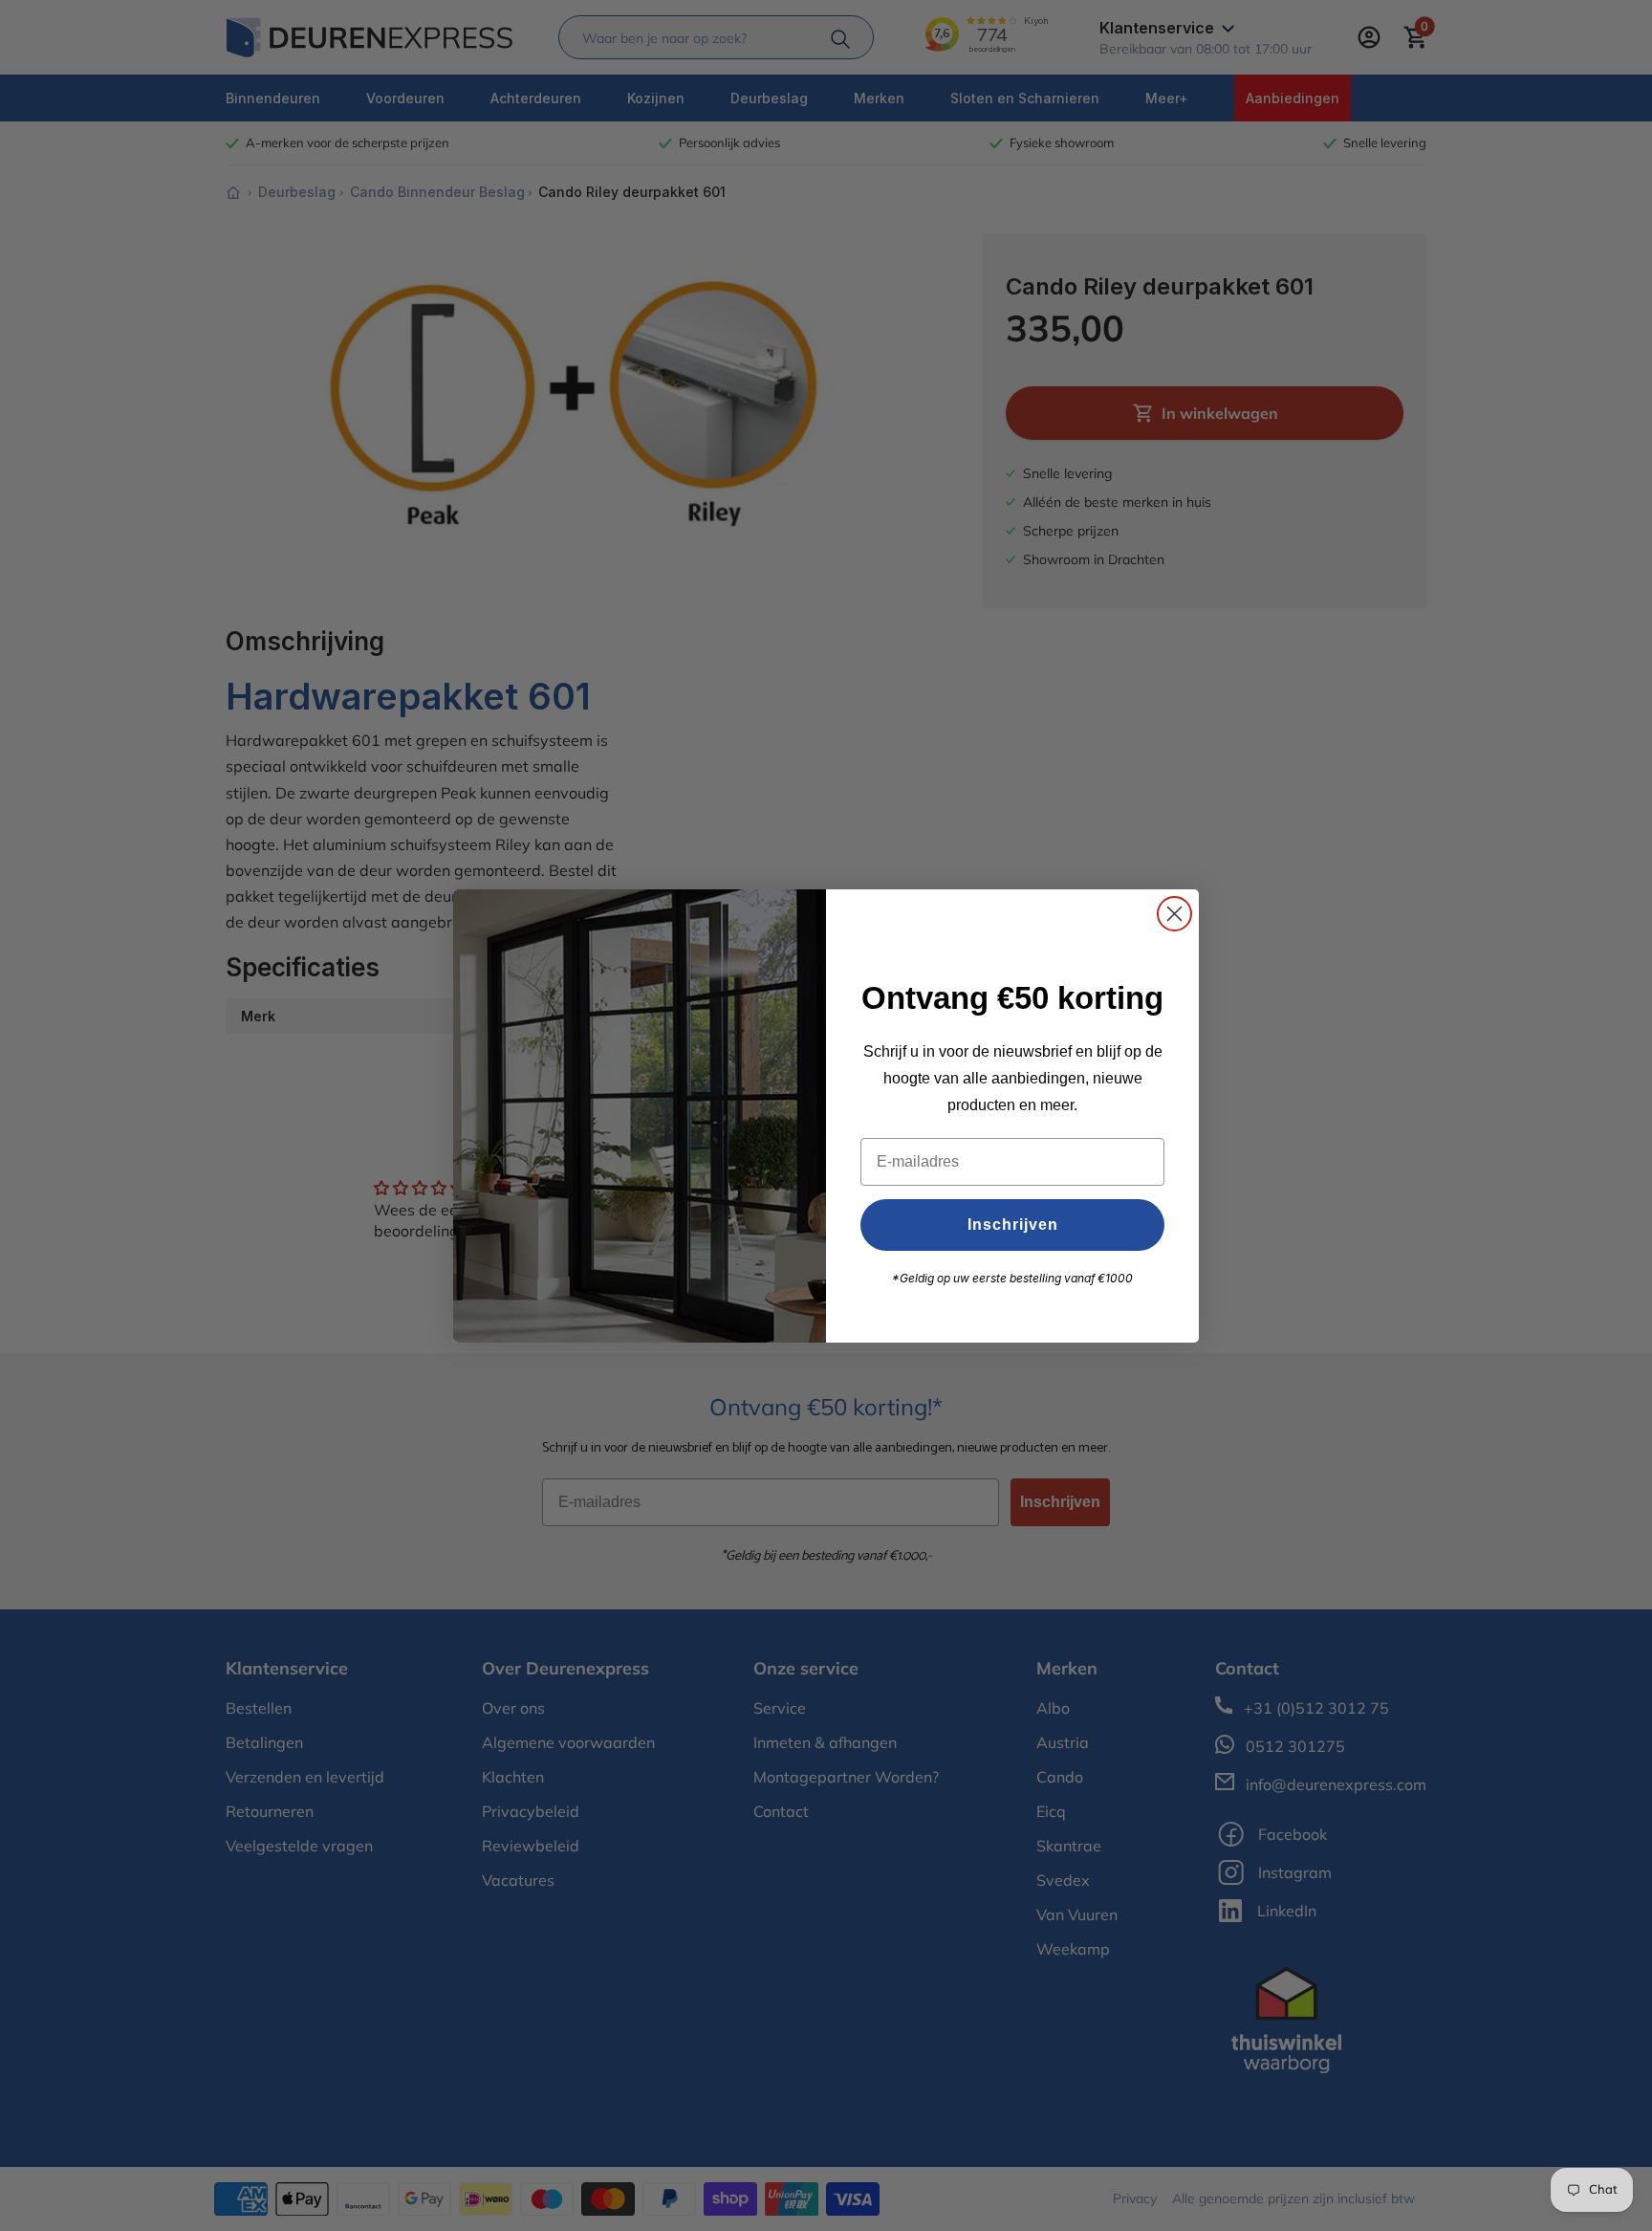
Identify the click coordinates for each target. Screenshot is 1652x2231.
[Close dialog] (1174, 914)
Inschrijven (1013, 1225)
